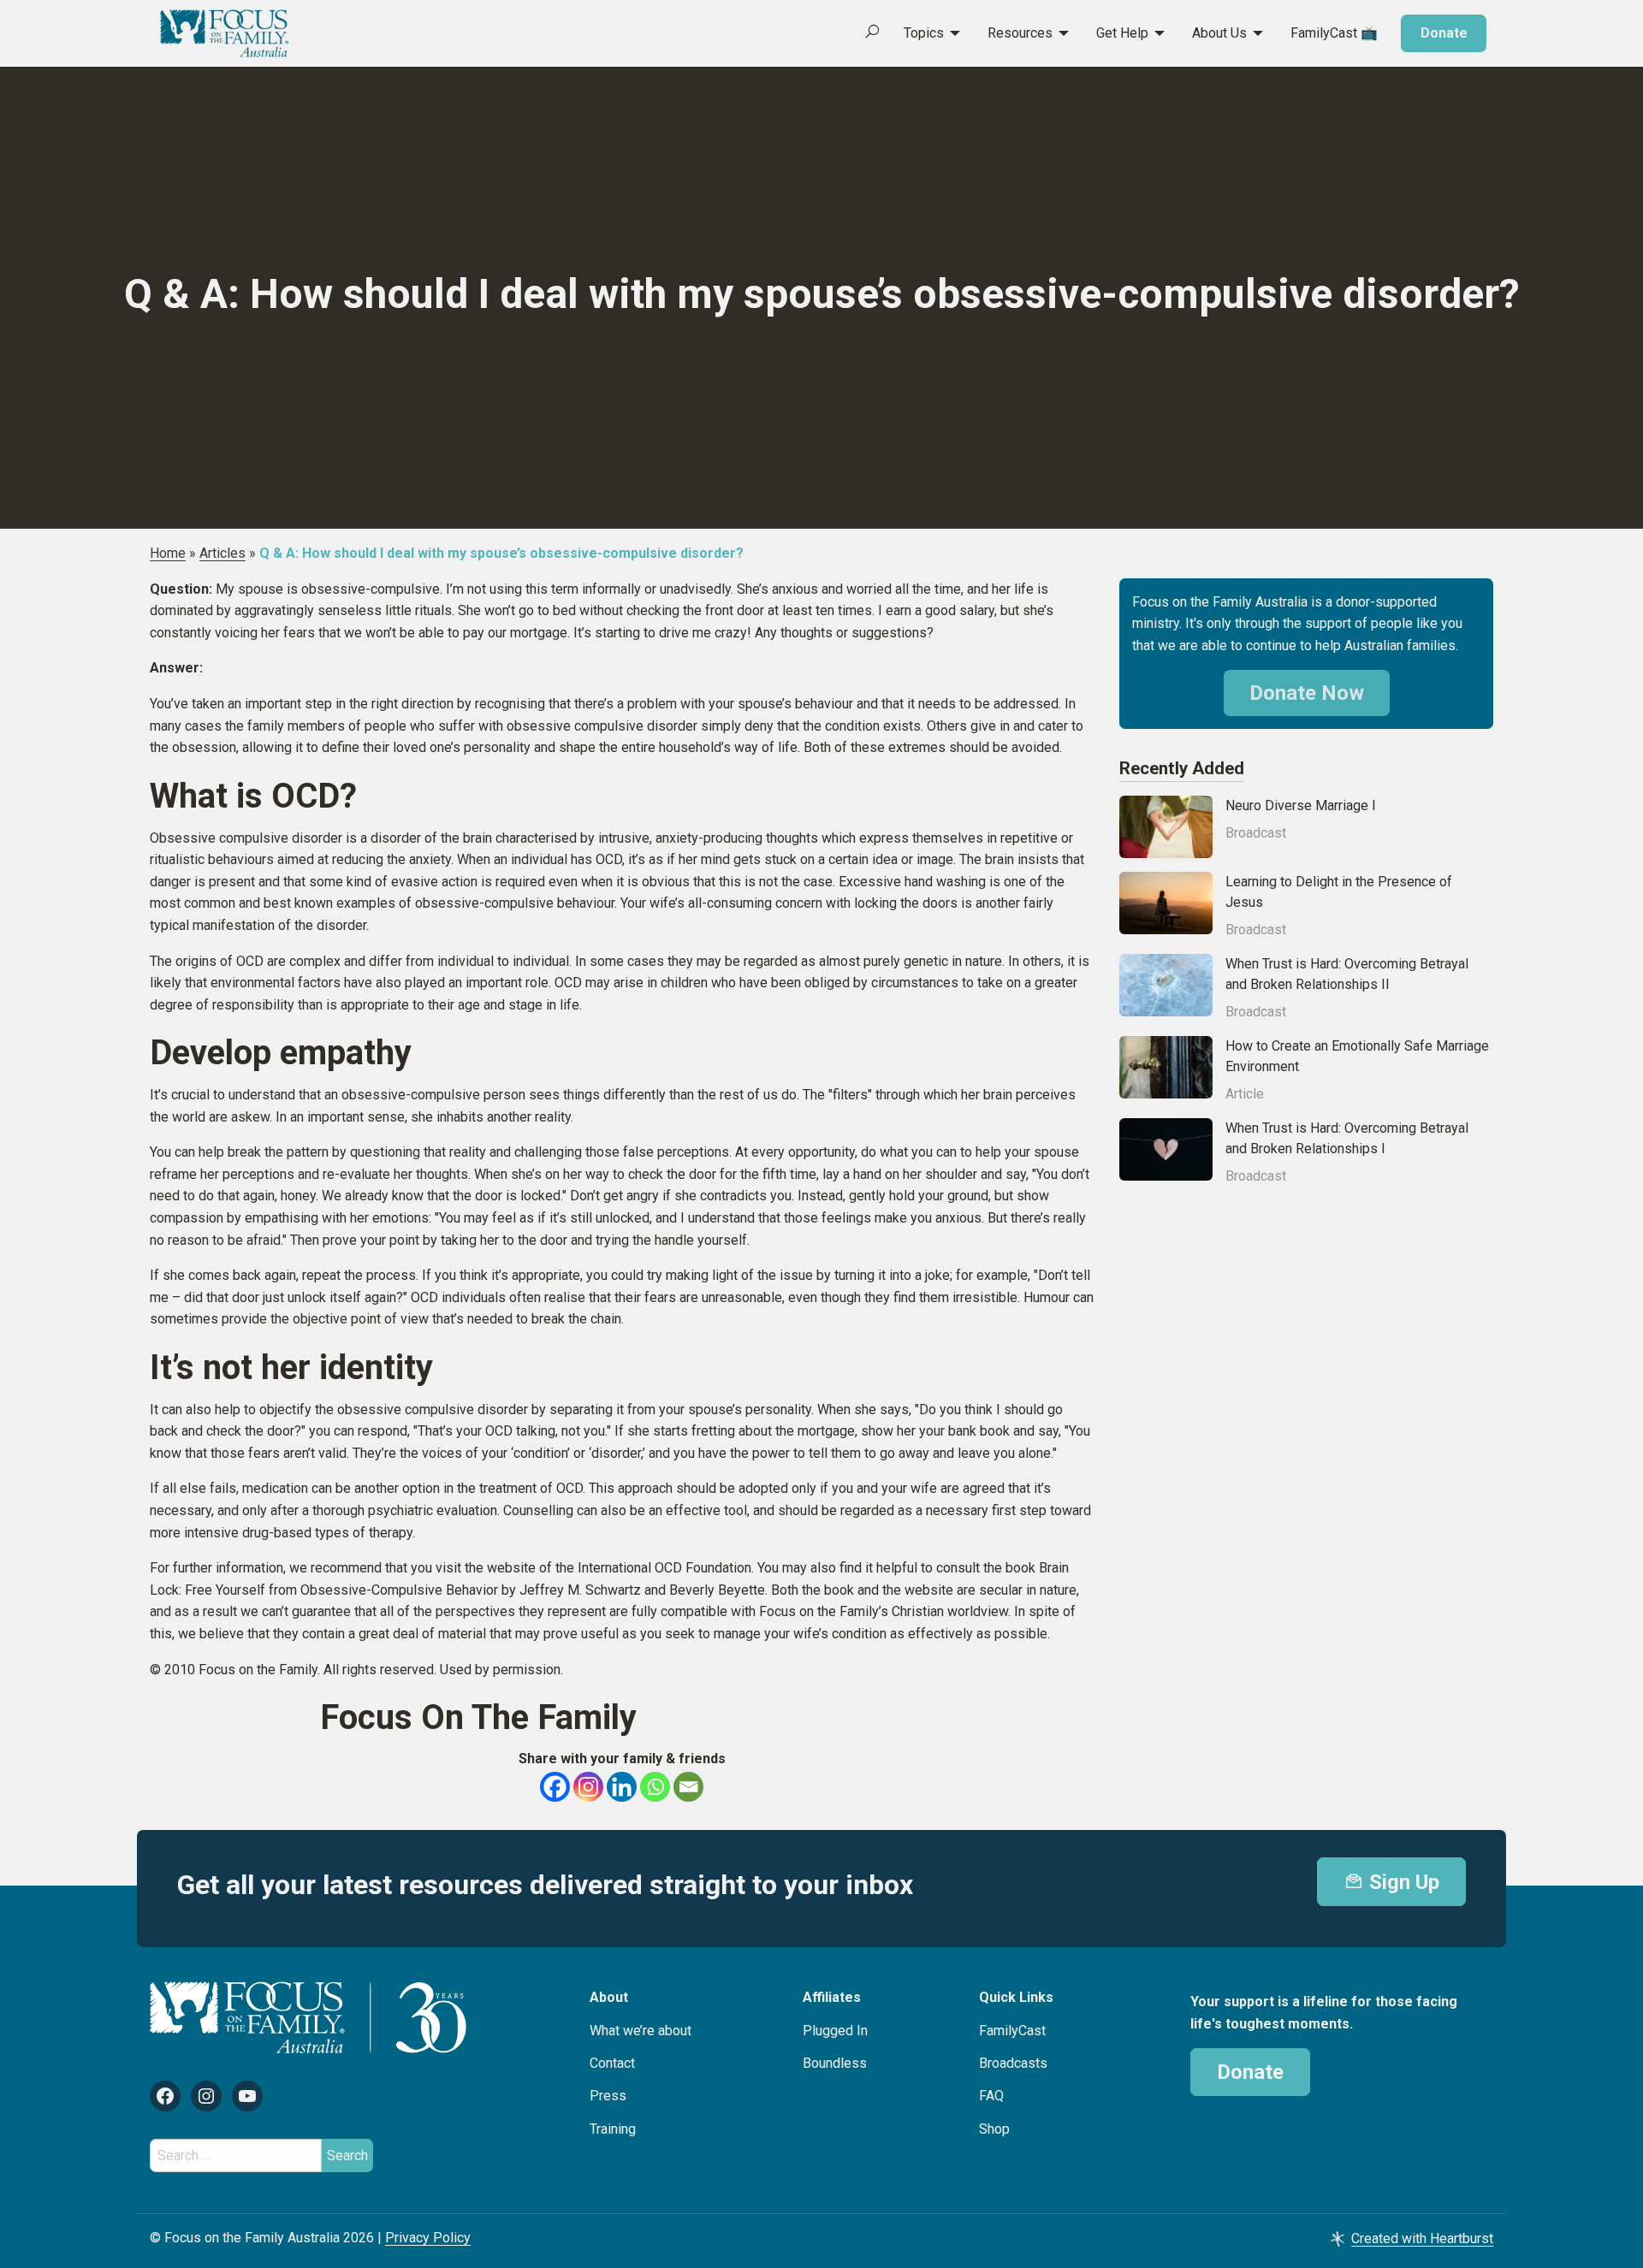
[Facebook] (555, 1787)
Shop (994, 2129)
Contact (612, 2063)
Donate (1444, 33)
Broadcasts (1013, 2063)
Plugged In (835, 2031)
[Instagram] (588, 1787)
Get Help (1122, 33)
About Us (1219, 33)
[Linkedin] (622, 1787)
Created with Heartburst (1422, 2238)
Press (608, 2096)
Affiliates (832, 1997)
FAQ (991, 2096)
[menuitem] (922, 33)
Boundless (835, 2063)
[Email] (688, 1787)
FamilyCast (1012, 2031)
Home (168, 553)
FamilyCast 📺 (1334, 33)
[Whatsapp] (655, 1787)
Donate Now (1307, 693)
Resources (1020, 33)
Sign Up (1402, 1882)
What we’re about (641, 2031)
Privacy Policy (428, 2238)
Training (613, 2129)
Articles (222, 553)
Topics (924, 33)
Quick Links (1016, 1997)
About (609, 1997)
